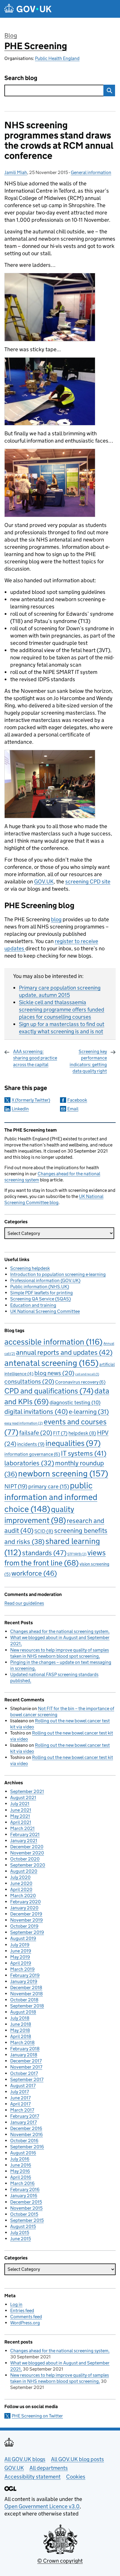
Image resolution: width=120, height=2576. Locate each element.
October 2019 (24, 1926)
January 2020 (24, 1908)
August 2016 (23, 2153)
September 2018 (27, 2006)
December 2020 (27, 1847)
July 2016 (20, 2159)
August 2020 (24, 1871)
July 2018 (20, 2018)
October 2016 (24, 2141)
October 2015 (24, 2214)
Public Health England (57, 58)
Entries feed (22, 2310)
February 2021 (25, 1834)
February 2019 (25, 1975)
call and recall (87, 1374)
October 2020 (25, 1859)
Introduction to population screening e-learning (58, 1274)
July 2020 (20, 1877)
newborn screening (63, 1473)
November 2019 (27, 1920)
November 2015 (26, 2208)
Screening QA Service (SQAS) (40, 1299)
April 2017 (20, 2104)
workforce (34, 1573)
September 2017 (27, 2079)
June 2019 (21, 1951)
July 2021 (20, 1804)
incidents (31, 1444)
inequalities (73, 1443)
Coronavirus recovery (80, 1382)
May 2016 (20, 2171)
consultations (29, 1381)
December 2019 (26, 1914)
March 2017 (22, 2110)
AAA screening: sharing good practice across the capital (35, 1058)
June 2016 (21, 2165)
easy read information (24, 1423)
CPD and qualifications (49, 1391)
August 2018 (23, 2012)
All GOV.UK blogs (25, 2459)
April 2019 (21, 1963)
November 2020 (27, 1853)
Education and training (33, 1305)
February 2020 (25, 1902)
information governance (32, 1454)
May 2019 (20, 1957)
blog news (54, 1373)
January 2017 (23, 2122)
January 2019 (24, 1981)
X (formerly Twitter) (31, 1100)
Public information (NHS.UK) (40, 1287)
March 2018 (22, 2042)
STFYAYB (77, 1554)
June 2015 (21, 2239)
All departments (49, 2468)
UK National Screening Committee (45, 1311)
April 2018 (21, 2036)
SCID (44, 1531)
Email (73, 1109)
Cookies (76, 2477)
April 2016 (21, 2177)
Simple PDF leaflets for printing (42, 1293)
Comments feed (26, 2317)
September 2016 (27, 2147)
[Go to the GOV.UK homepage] (28, 9)
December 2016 (26, 2128)
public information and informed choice (51, 1497)
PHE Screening (36, 46)
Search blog (21, 78)
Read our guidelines (24, 1603)
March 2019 (22, 1969)
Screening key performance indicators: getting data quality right (88, 1061)
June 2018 (21, 2024)
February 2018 (25, 2049)
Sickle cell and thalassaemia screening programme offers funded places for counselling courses (62, 1010)
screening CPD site (88, 882)
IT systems (84, 1453)
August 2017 (23, 2086)
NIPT (16, 1486)
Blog (11, 35)
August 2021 (23, 1797)
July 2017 (20, 2092)
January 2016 (24, 2196)
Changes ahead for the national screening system (59, 1631)
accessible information (53, 1342)
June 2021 (21, 1810)
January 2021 (24, 1841)
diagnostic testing (75, 1402)
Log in (16, 2304)
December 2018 (26, 1988)
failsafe (36, 1433)
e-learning (89, 1412)
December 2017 (26, 2061)
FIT (60, 1433)
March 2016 (22, 2183)
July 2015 (20, 2233)
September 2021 (27, 1791)
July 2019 (20, 1945)
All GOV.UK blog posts (77, 2459)
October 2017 (24, 2073)
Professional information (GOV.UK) (45, 1280)
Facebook (77, 1100)
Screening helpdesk (30, 1268)
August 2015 (23, 2226)
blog (56, 919)
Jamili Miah (16, 172)
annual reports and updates (64, 1352)
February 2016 (25, 2189)
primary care (49, 1486)
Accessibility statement (32, 2477)
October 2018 (24, 2000)
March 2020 (23, 1896)
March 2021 (22, 1828)
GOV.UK (44, 882)
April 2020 (21, 1889)
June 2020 (21, 1883)
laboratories (29, 1463)
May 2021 (20, 1816)
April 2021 (21, 1822)
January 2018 (24, 2055)
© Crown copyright (60, 2561)
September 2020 (28, 1865)
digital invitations (36, 1411)
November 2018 (27, 1994)
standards (44, 1553)
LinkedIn (20, 1109)
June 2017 (20, 2098)
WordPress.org (25, 2323)
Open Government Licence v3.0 (42, 2506)
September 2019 (27, 1932)
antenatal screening (51, 1363)
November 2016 (27, 2134)
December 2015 (26, 2202)
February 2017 (25, 2116)
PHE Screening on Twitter (37, 2416)
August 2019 (23, 1938)
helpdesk (82, 1433)
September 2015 (27, 2220)
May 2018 (20, 2030)
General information (91, 172)
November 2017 (26, 2067)
